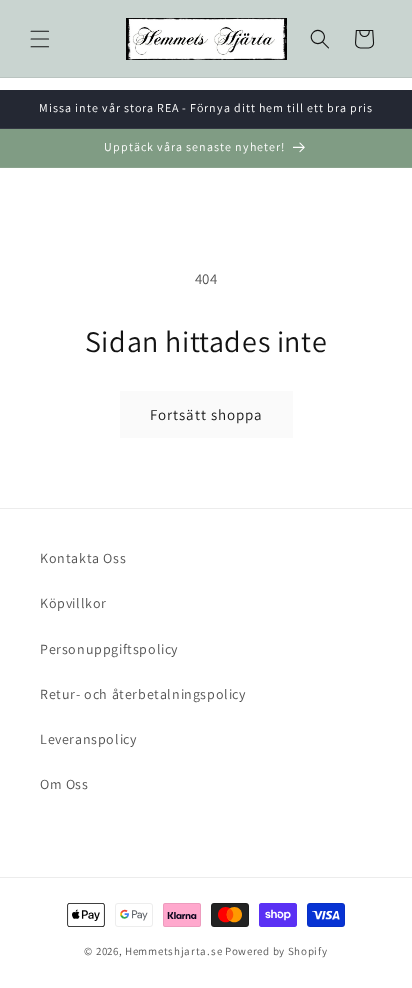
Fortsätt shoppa (206, 414)
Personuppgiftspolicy (109, 649)
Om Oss (64, 784)
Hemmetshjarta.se (173, 951)
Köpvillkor (73, 603)
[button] (40, 39)
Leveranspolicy (88, 739)
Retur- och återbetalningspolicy (143, 694)
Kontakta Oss (83, 558)
